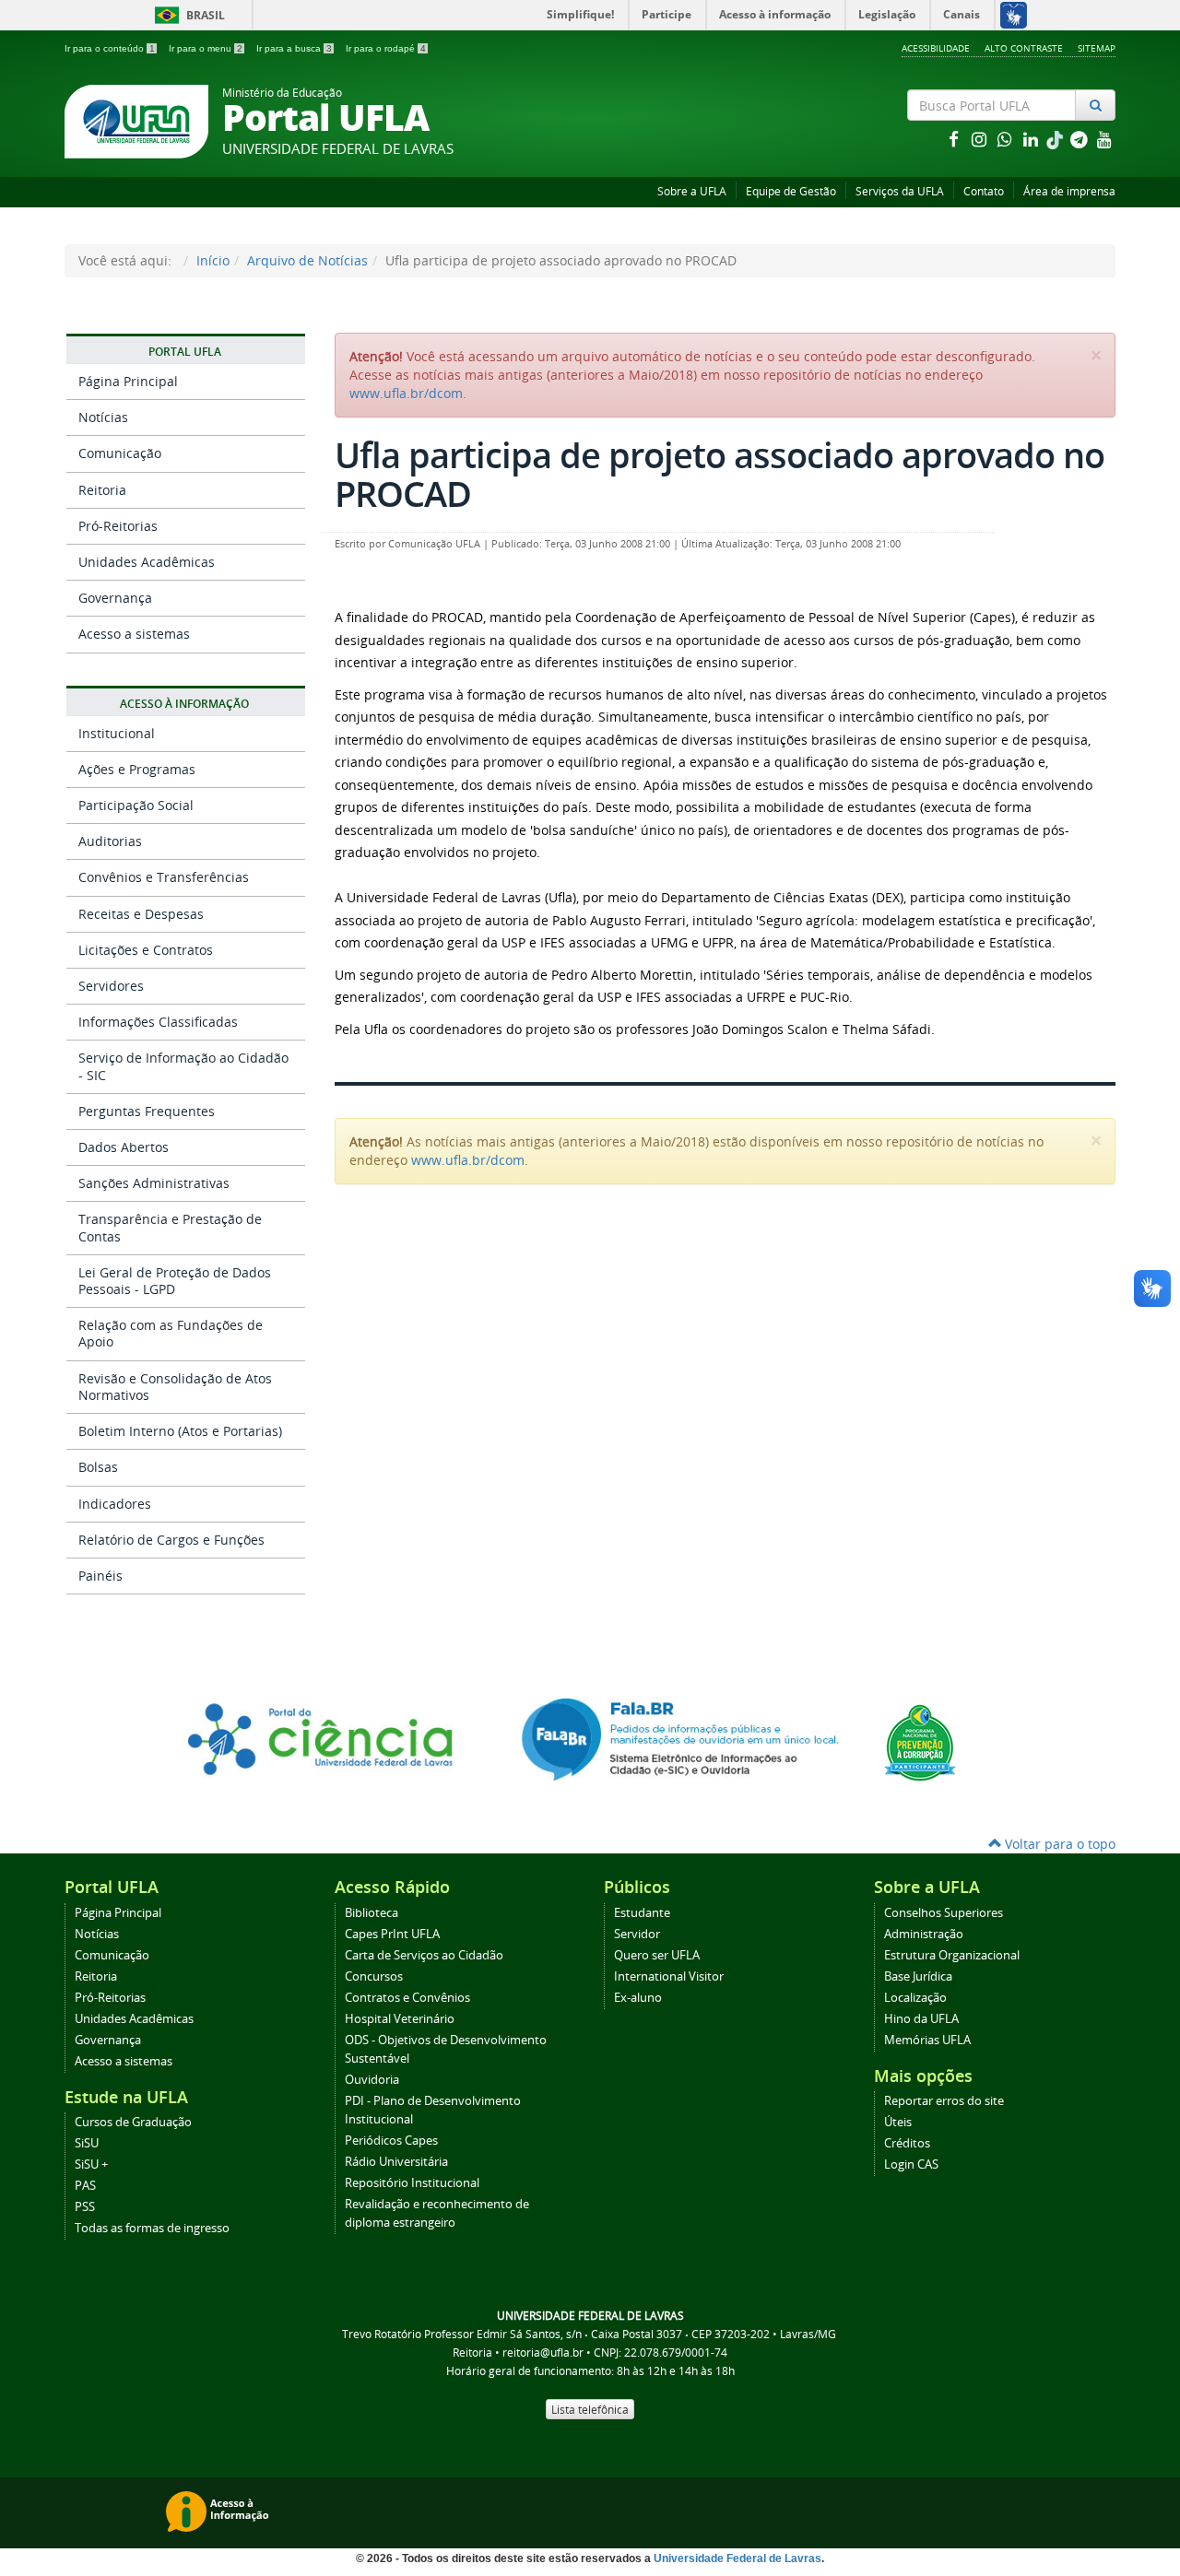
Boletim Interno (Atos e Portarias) (180, 1431)
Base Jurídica (918, 1976)
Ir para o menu (206, 48)
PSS (85, 2207)
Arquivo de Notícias (307, 260)
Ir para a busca (294, 48)
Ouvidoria (372, 2080)
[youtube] (1104, 139)
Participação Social (136, 805)
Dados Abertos (124, 1147)
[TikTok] (1056, 139)
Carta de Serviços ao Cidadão (424, 1955)
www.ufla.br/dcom (406, 393)
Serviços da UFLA (900, 191)
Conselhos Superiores (944, 1913)
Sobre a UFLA (692, 191)
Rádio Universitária (396, 2162)
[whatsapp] (1007, 139)
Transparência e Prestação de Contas (170, 1227)
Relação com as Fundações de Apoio (171, 1333)
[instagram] (981, 139)
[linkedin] (1032, 139)
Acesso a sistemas (134, 634)
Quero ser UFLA (657, 1955)
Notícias (103, 417)
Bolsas (98, 1467)
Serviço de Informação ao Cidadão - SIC (183, 1066)
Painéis (100, 1576)
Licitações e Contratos (146, 950)
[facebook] (955, 139)
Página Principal (128, 381)
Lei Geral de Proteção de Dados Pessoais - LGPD (175, 1281)
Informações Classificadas (158, 1022)
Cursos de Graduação (133, 2122)
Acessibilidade (936, 48)
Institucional (117, 733)
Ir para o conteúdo (110, 48)
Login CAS (911, 2164)
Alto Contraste (1024, 48)
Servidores (111, 986)
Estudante (642, 1913)
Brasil (187, 15)
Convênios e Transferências (164, 877)
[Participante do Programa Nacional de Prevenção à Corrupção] (920, 1741)
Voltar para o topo (1058, 1844)
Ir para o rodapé (386, 48)
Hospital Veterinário (400, 2019)
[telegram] (1080, 139)
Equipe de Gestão (791, 191)
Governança (115, 598)
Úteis (898, 2122)
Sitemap (1097, 48)
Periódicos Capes (391, 2141)
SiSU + (91, 2164)
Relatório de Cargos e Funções (171, 1540)
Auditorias (110, 841)
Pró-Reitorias (118, 526)
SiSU (87, 2143)
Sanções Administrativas (154, 1183)
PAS (85, 2186)
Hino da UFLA (921, 2019)
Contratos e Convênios (407, 1998)
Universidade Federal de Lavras (737, 2558)
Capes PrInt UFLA (392, 1934)
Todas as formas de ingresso (152, 2228)
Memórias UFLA (927, 2040)
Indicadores (115, 1504)
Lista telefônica (590, 2409)
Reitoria (102, 490)
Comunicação (120, 453)
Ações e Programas (137, 769)
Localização (915, 1998)
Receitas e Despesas (141, 914)
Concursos (374, 1976)
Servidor (637, 1934)
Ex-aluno (638, 1998)
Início (213, 260)
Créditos (907, 2143)
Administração (924, 1934)
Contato (984, 191)
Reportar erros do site (944, 2101)
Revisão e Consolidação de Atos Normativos (175, 1387)
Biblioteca (372, 1913)
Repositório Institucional (412, 2183)
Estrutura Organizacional (952, 1955)
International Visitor (669, 1976)
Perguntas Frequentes (147, 1111)
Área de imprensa (1069, 191)
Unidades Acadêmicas (147, 562)
